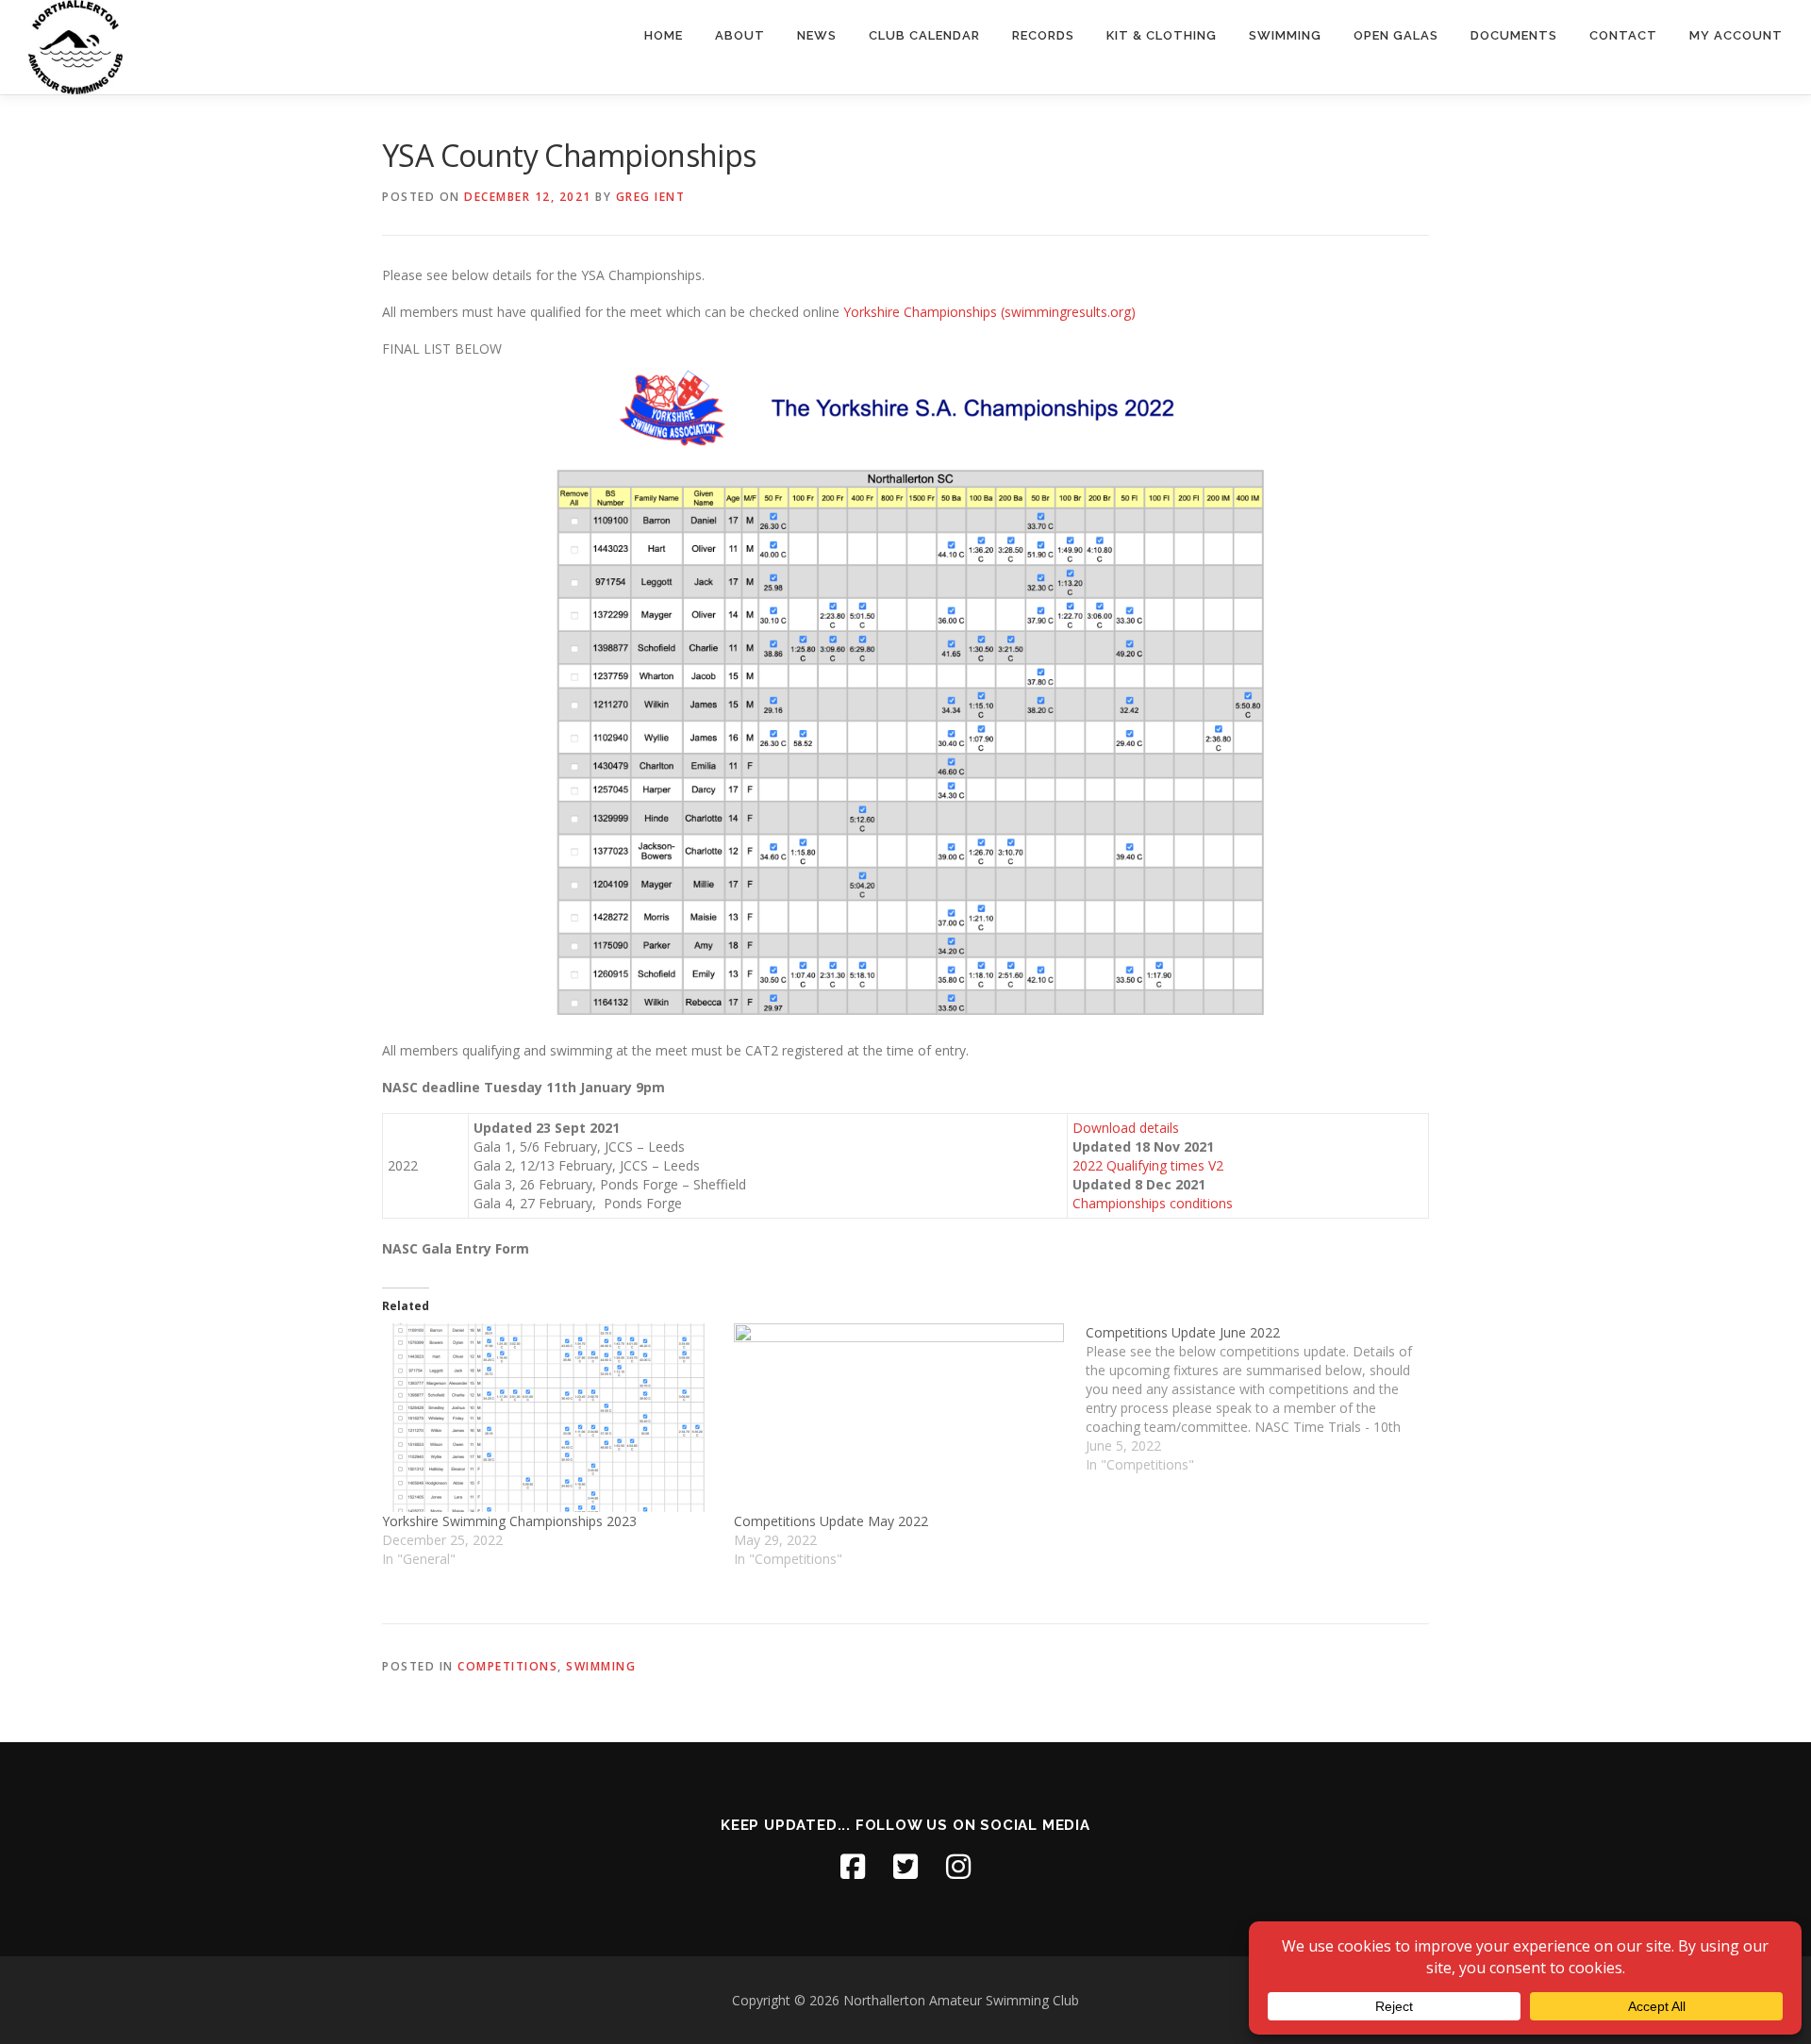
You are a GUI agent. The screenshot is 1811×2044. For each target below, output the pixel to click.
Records (1043, 35)
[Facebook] (853, 1867)
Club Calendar (924, 35)
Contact (1623, 35)
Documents (1514, 35)
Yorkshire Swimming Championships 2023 (509, 1521)
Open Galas (1396, 35)
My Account (1736, 35)
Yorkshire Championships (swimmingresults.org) (989, 312)
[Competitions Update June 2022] (1262, 1399)
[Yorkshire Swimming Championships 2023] (548, 1418)
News (817, 35)
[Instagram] (958, 1867)
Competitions (507, 1666)
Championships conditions (1153, 1203)
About (740, 35)
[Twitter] (905, 1867)
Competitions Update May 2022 (831, 1521)
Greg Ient (651, 197)
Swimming (1285, 35)
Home (664, 35)
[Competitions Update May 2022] (900, 1418)
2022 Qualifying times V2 (1148, 1165)
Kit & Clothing (1162, 35)
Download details (1126, 1128)
